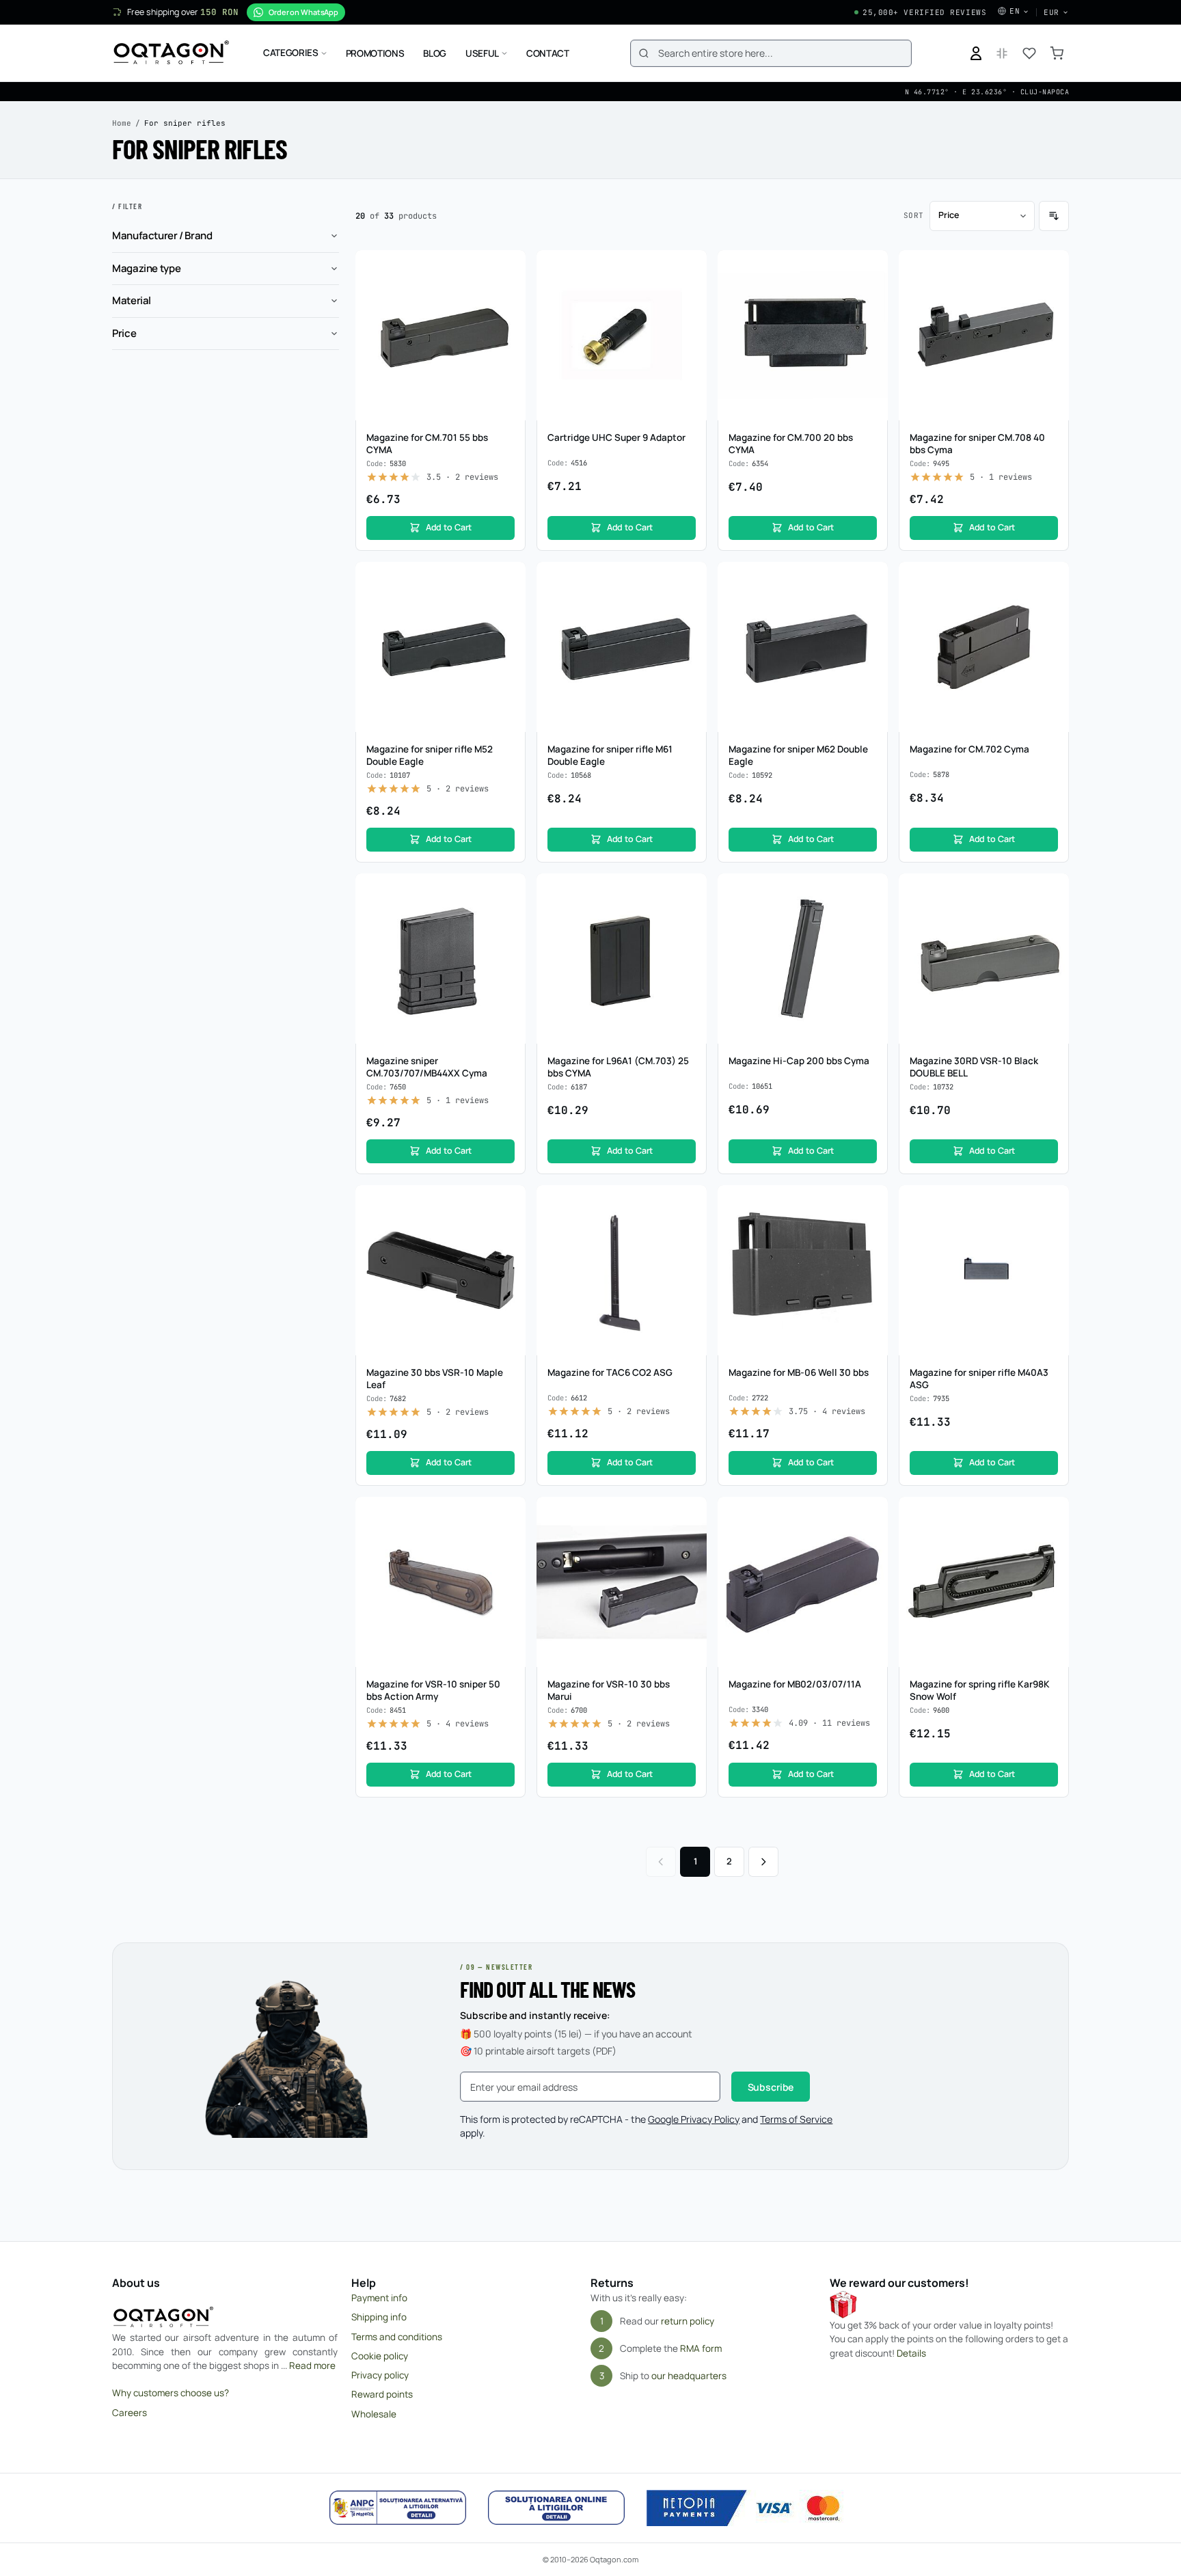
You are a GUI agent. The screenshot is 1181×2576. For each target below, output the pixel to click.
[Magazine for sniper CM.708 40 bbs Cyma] (984, 335)
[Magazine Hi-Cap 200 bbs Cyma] (803, 959)
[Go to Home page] (171, 53)
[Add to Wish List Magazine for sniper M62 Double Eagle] (870, 580)
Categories (291, 53)
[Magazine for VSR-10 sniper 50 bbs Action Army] (440, 1582)
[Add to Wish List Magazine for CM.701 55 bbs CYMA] (508, 268)
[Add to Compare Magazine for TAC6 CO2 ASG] (689, 1229)
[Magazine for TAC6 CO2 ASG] (622, 1270)
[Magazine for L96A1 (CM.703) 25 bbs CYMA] (622, 959)
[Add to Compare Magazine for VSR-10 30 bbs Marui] (689, 1541)
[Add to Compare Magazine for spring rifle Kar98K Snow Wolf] (1051, 1541)
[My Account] (976, 53)
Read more (312, 2365)
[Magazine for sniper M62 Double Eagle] (803, 647)
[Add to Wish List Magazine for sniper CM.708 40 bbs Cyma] (1051, 268)
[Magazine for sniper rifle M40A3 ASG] (984, 1270)
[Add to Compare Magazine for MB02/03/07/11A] (870, 1541)
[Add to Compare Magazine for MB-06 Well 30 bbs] (870, 1229)
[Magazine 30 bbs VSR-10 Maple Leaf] (440, 1270)
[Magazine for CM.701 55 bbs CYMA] (440, 335)
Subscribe (771, 2087)
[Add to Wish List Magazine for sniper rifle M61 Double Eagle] (689, 580)
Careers (130, 2413)
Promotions (375, 53)
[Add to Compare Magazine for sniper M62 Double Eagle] (870, 606)
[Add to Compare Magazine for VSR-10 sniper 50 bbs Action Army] (508, 1541)
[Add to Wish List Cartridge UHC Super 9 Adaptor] (689, 268)
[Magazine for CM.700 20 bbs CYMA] (803, 335)
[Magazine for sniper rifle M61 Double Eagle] (622, 647)
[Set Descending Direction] (1054, 216)
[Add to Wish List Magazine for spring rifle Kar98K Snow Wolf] (1051, 1515)
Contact (548, 53)
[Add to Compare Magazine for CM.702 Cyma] (1051, 606)
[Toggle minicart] (1057, 53)
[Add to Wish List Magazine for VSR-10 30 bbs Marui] (689, 1515)
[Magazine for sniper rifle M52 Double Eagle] (440, 647)
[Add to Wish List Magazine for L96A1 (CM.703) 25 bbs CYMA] (689, 891)
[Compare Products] (1002, 53)
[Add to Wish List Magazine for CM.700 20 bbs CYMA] (870, 268)
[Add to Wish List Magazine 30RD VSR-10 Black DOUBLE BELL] (1051, 891)
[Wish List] (1029, 53)
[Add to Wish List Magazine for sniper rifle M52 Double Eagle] (508, 580)
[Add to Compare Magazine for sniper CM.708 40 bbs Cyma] (1051, 294)
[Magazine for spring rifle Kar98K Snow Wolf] (984, 1582)
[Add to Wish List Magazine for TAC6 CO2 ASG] (689, 1203)
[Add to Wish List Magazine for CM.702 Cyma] (1051, 580)
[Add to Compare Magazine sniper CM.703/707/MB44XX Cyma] (508, 917)
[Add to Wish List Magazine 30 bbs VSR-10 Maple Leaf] (508, 1203)
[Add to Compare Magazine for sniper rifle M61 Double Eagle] (689, 606)
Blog (435, 53)
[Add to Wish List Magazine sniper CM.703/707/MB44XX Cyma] (508, 891)
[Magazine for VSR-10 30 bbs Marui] (622, 1582)
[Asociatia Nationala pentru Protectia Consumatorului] (398, 2508)
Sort (914, 215)
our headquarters (689, 2376)
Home (122, 123)
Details (911, 2353)
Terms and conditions (397, 2337)
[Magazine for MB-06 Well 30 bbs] (803, 1270)
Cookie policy (380, 2356)
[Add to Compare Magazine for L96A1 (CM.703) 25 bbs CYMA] (689, 917)
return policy (688, 2321)
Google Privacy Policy (694, 2119)
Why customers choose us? (171, 2393)
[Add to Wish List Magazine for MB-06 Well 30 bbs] (870, 1203)
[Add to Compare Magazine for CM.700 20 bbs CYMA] (870, 294)
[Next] (763, 1862)
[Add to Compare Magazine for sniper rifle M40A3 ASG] (1051, 1229)
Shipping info (379, 2317)
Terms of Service (796, 2119)
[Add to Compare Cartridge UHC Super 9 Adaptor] (689, 294)
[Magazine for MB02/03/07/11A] (803, 1582)
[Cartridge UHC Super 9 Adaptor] (622, 335)
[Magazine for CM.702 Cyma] (984, 647)
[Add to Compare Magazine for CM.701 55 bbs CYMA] (508, 294)
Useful (482, 53)
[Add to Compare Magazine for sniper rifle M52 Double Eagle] (508, 606)
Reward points (382, 2394)
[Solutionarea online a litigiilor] (556, 2508)
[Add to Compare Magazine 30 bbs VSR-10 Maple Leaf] (508, 1229)
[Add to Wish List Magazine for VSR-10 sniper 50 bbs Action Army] (508, 1515)
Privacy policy (380, 2375)
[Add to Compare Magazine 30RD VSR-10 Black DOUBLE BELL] (1051, 917)
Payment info (379, 2298)
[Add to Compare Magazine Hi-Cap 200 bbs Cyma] (870, 917)
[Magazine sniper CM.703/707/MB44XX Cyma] (440, 959)
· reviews (462, 477)
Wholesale (374, 2414)
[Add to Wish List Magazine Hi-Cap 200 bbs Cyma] (870, 891)
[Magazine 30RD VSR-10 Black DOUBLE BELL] (984, 959)
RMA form (701, 2348)
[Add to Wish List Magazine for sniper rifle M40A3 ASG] (1051, 1203)
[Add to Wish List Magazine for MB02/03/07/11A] (870, 1515)
